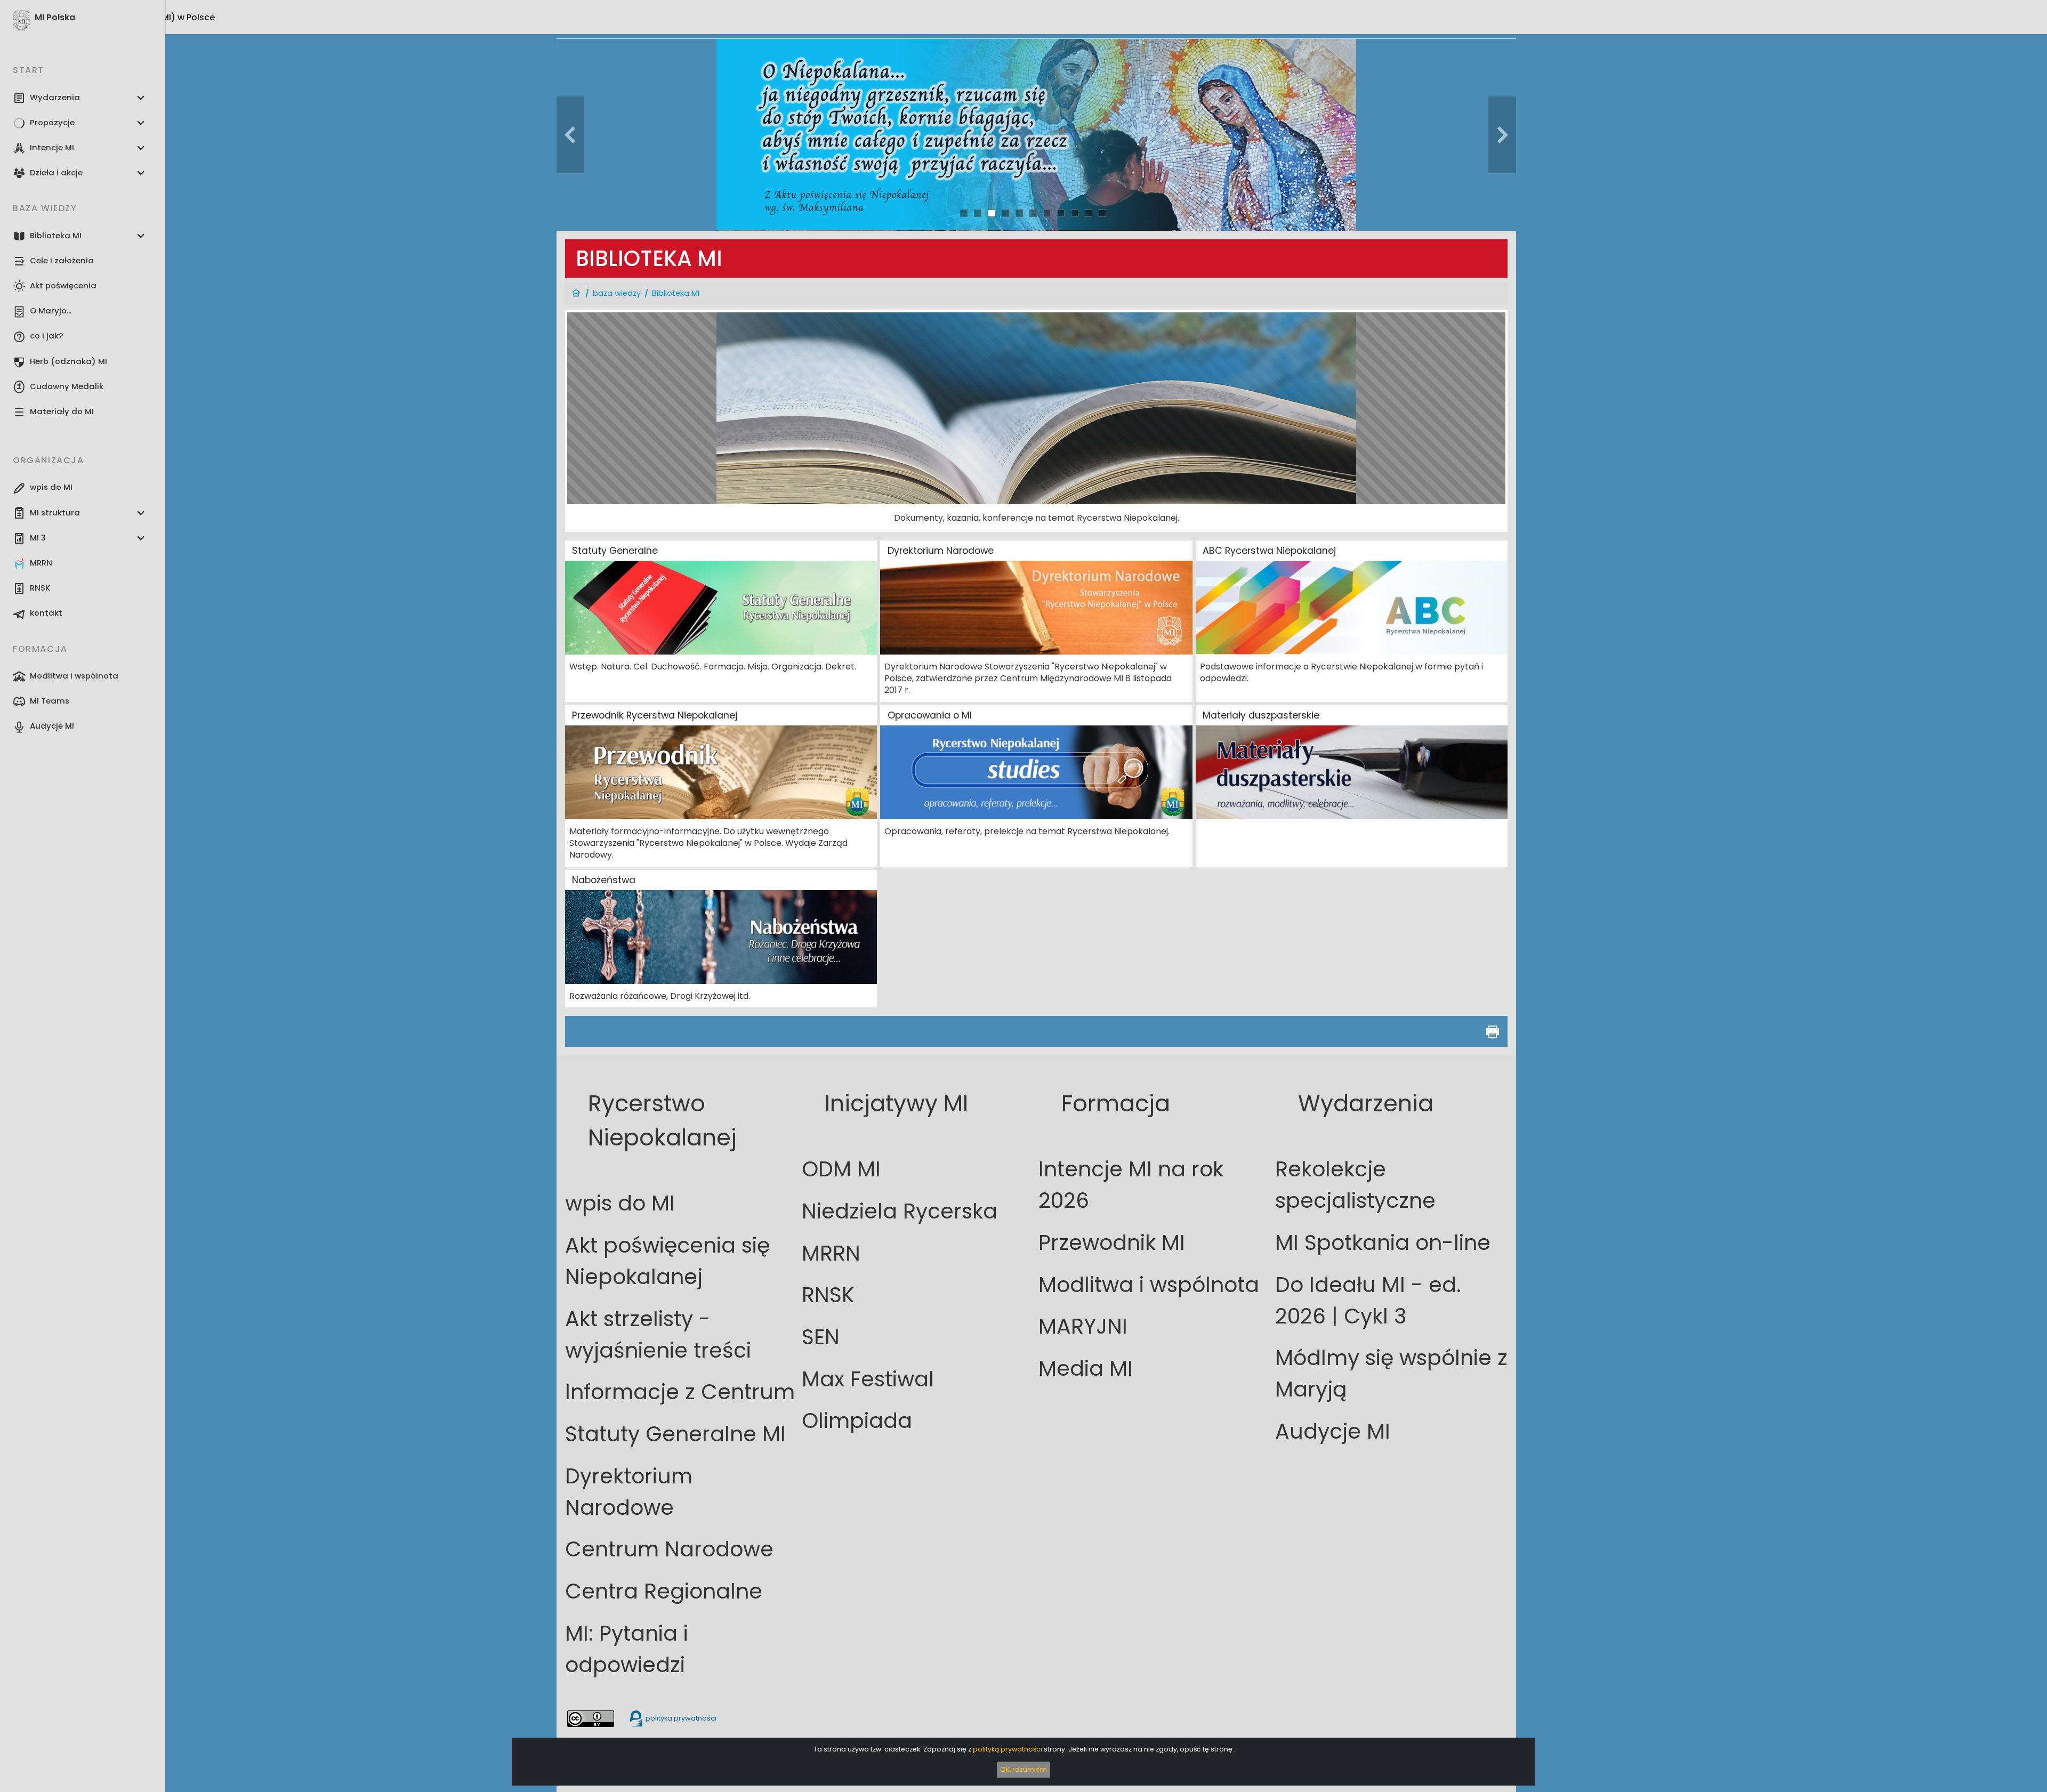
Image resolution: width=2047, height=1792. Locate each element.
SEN (821, 1337)
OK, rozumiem (1023, 1769)
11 (1102, 213)
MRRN (831, 1253)
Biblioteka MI (676, 293)
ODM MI (841, 1169)
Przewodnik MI (1112, 1243)
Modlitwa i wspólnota (1149, 1285)
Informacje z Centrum (680, 1392)
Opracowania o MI (930, 715)
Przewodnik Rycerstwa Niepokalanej (655, 715)
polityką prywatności (1008, 1749)
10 (1089, 213)
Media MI (1086, 1369)
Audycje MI (1333, 1431)
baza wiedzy (617, 293)
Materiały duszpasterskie (1261, 715)
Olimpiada (857, 1421)
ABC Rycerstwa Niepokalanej (1269, 551)
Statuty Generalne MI (675, 1434)
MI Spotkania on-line (1383, 1243)
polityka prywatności (680, 1718)
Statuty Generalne (615, 551)
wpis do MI (620, 1203)
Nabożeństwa (604, 880)
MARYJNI (1083, 1326)
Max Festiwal (868, 1379)
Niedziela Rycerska (900, 1211)
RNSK (828, 1295)
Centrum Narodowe (669, 1549)
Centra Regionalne (664, 1591)
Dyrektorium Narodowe (941, 551)
